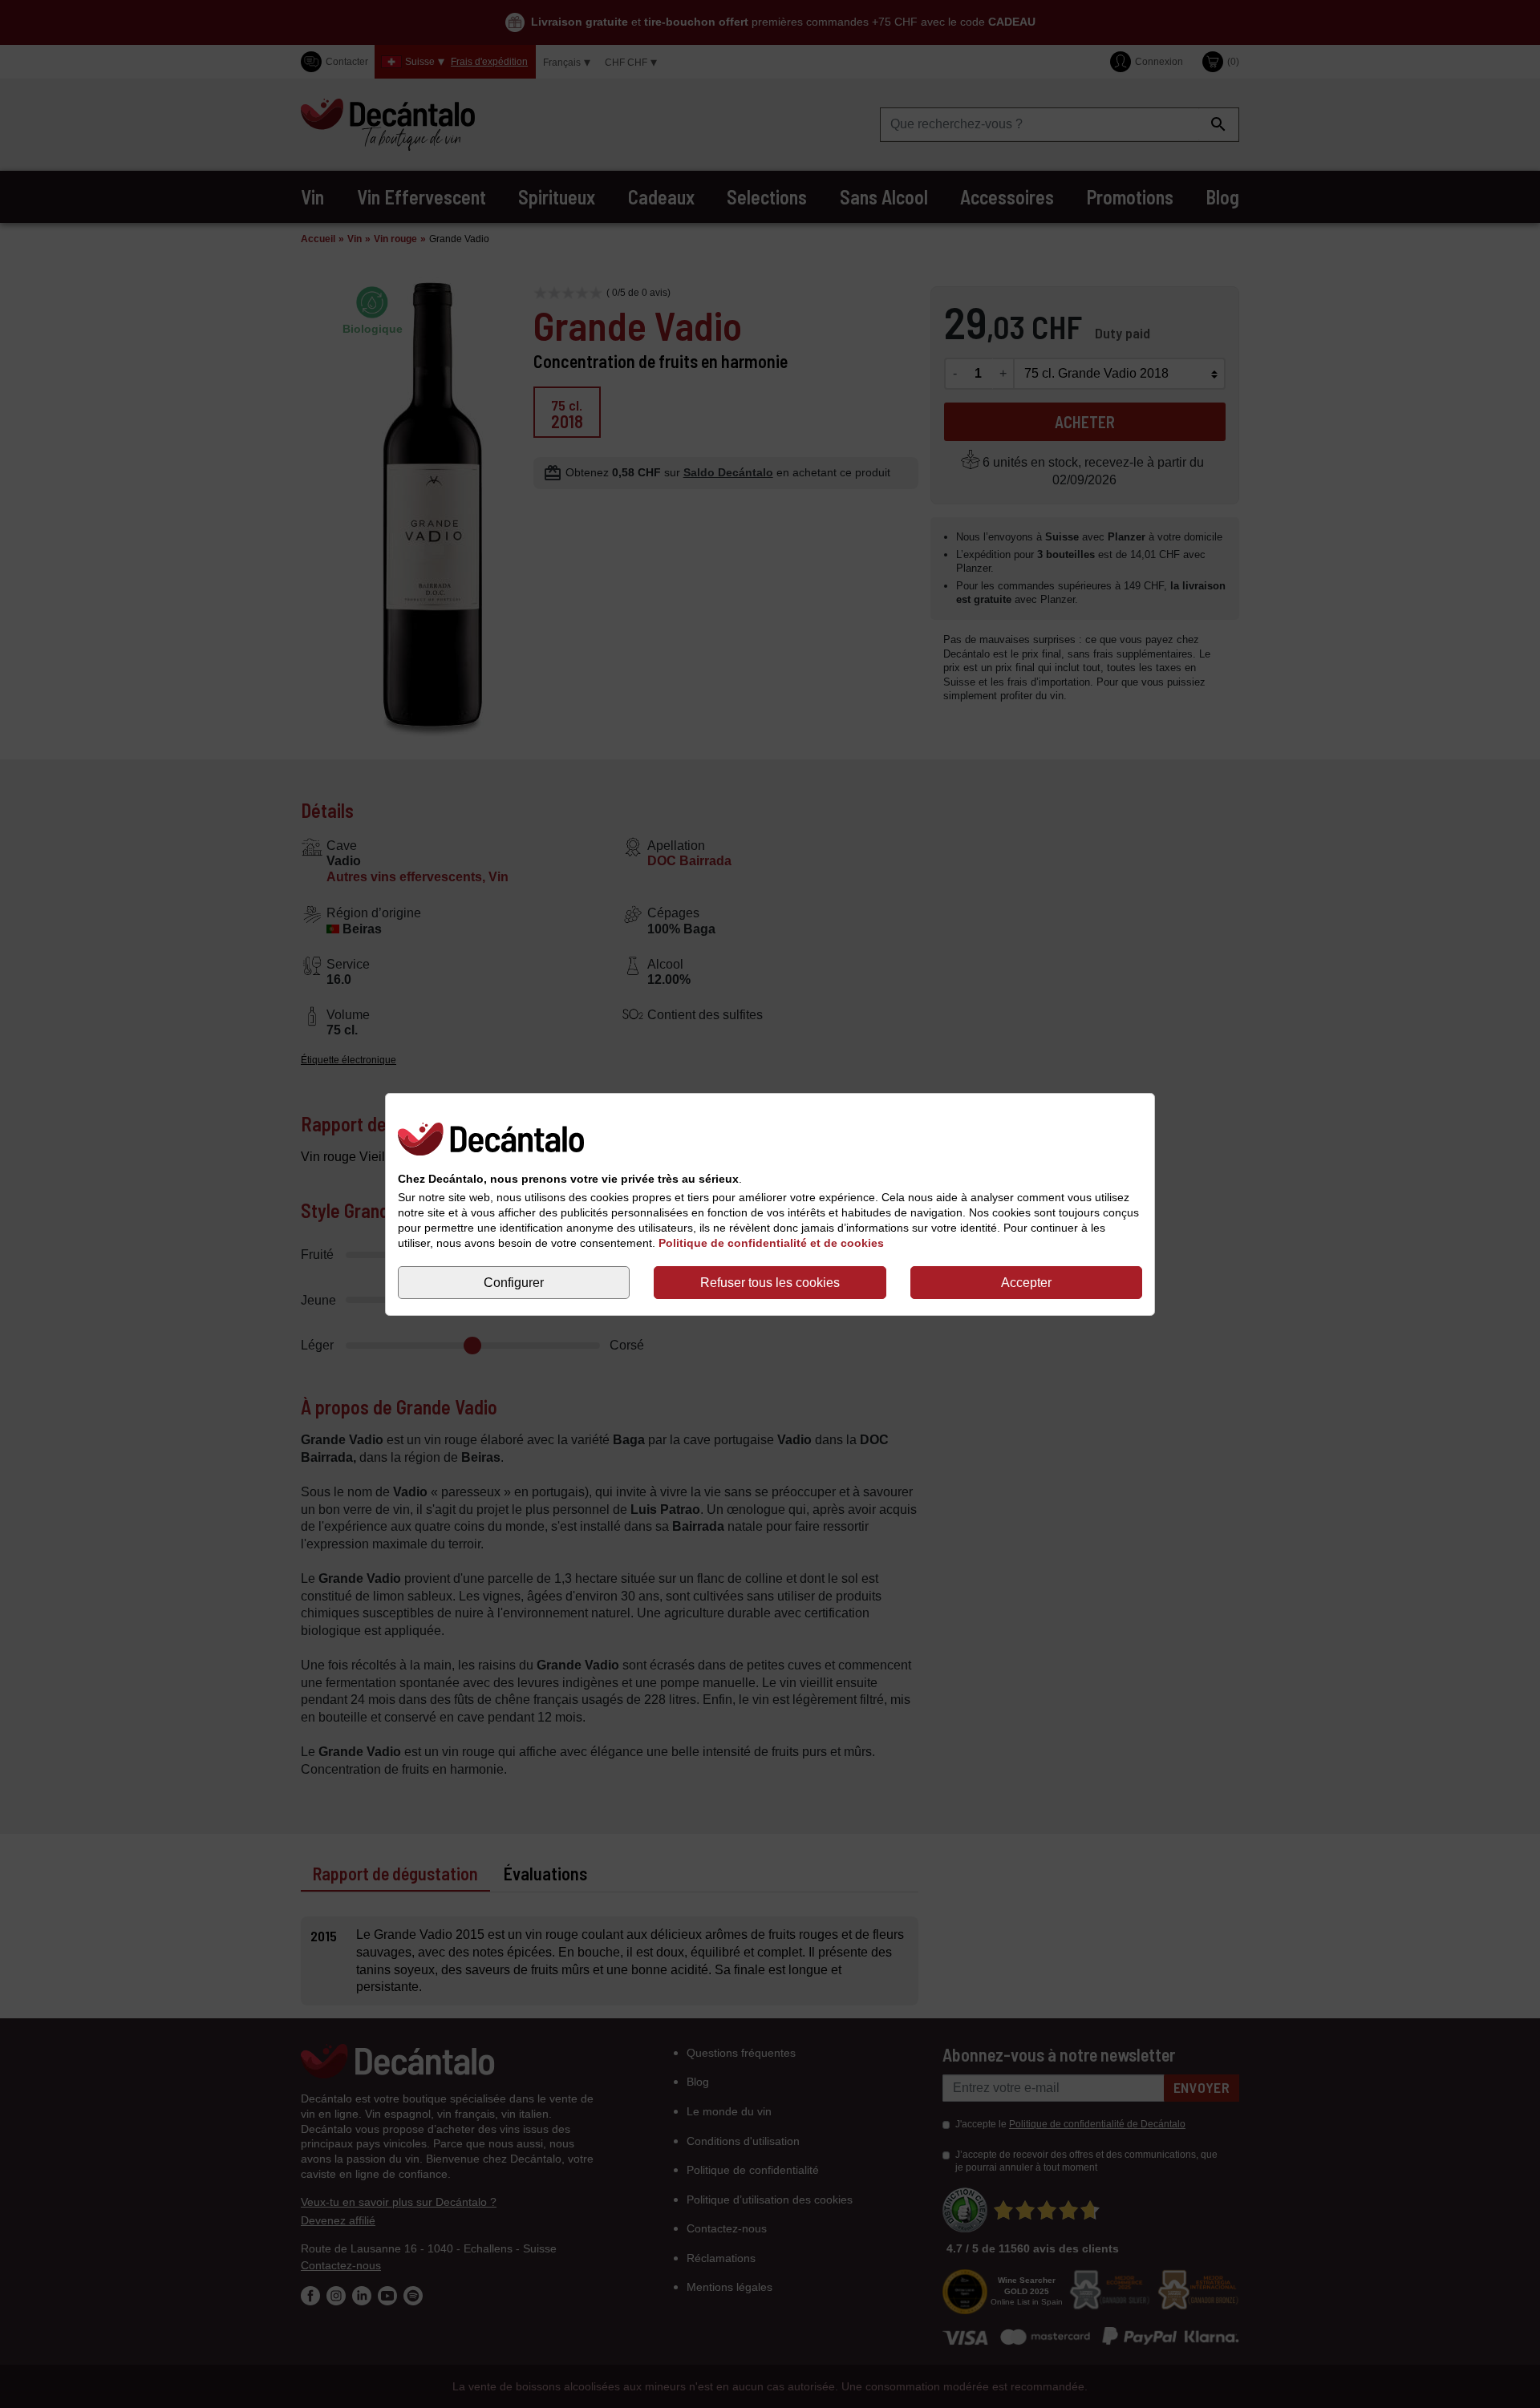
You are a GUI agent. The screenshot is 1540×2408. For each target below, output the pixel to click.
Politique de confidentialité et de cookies (771, 1242)
